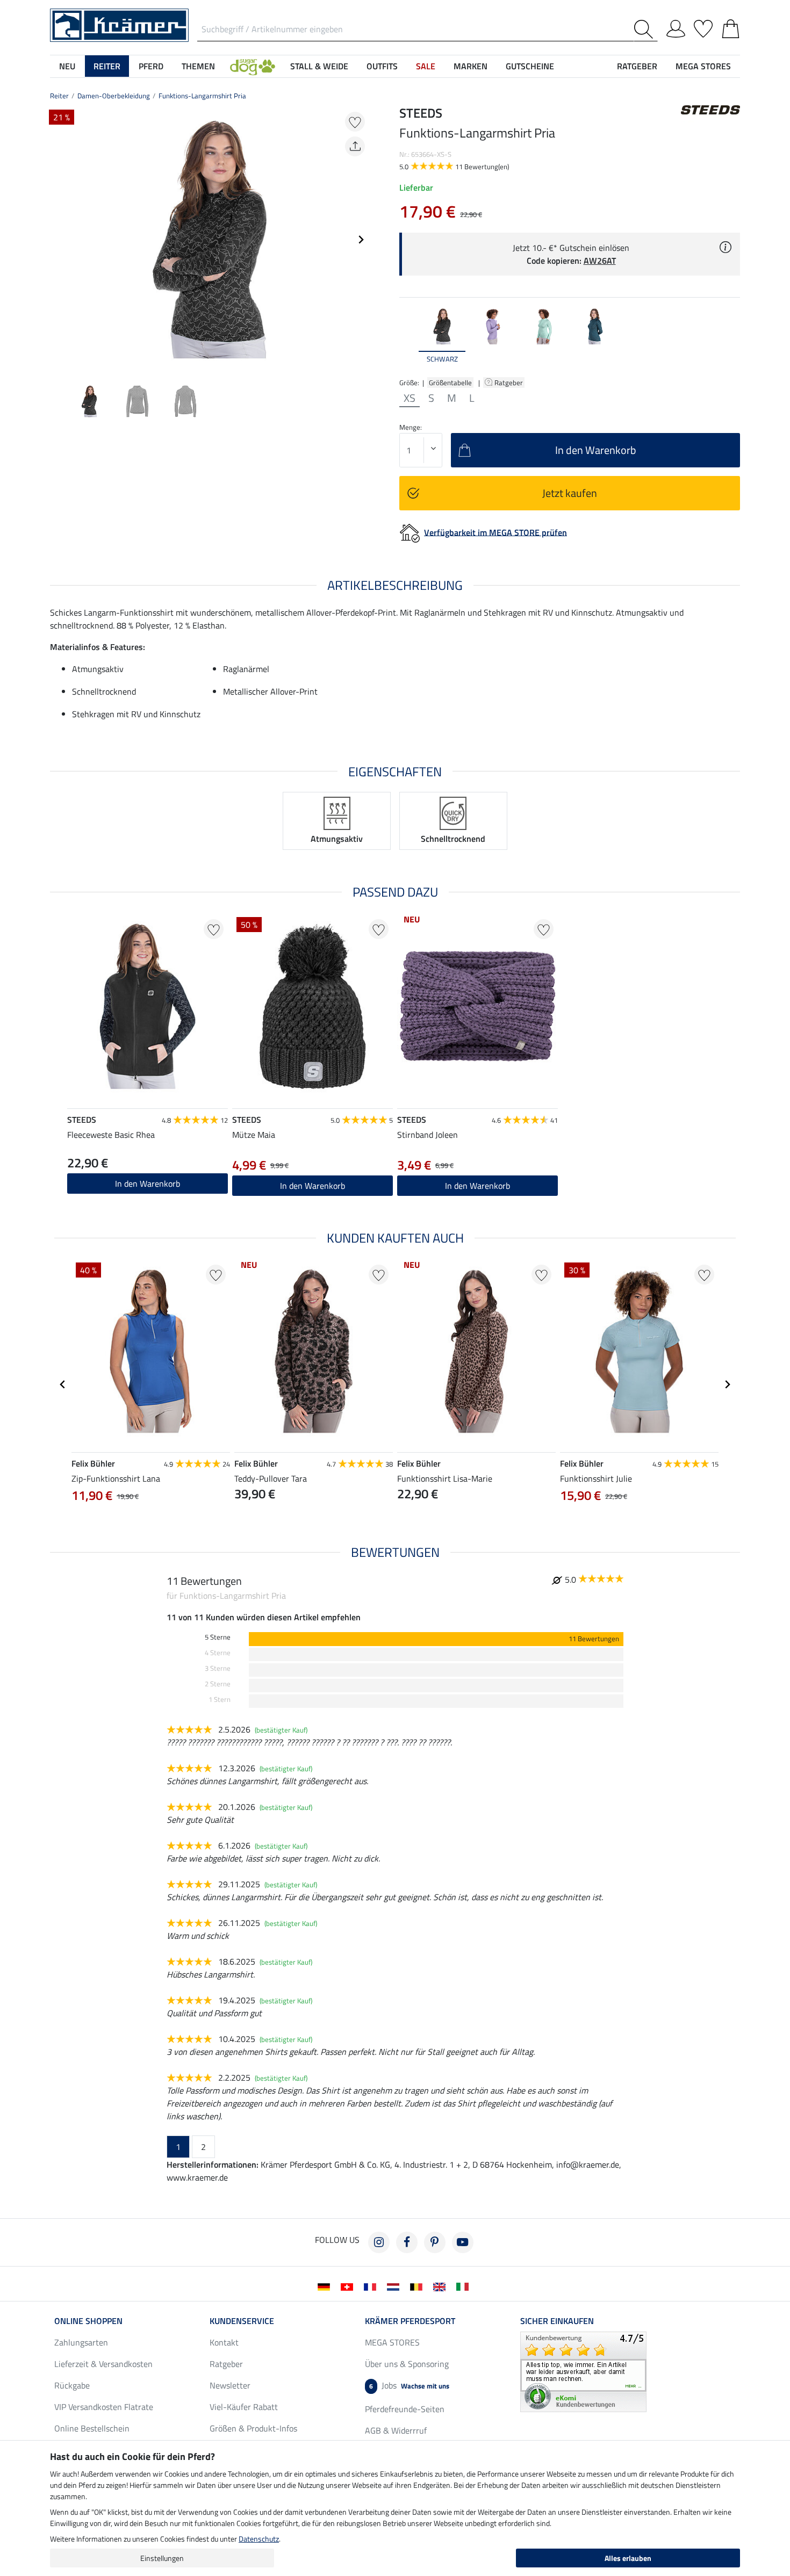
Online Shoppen (88, 2321)
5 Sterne (218, 1637)
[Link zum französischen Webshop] (372, 2286)
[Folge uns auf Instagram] (379, 2242)
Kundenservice (242, 2321)
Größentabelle (450, 383)
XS (410, 398)
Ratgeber (509, 383)
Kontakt (224, 2342)
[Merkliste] (703, 27)
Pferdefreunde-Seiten (405, 2409)
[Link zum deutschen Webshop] (326, 2286)
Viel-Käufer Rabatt (244, 2407)
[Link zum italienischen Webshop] (465, 2286)
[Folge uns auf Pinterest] (435, 2242)
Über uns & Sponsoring (407, 2364)
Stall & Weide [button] (319, 66)
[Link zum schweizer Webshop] (349, 2286)
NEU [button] (67, 66)
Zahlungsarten (81, 2342)
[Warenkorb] (731, 27)
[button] (253, 66)
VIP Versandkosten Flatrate (104, 2407)
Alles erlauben (628, 2558)
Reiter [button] (107, 66)
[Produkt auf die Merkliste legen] (355, 122)
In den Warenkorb (148, 1184)
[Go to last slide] (63, 1384)
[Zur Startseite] (119, 24)
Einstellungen (162, 2558)
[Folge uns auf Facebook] (407, 2242)
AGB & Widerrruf (396, 2430)
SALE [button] (426, 66)
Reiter (59, 96)
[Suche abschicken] (646, 29)
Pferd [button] (151, 66)
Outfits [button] (382, 66)
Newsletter (230, 2385)
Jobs (409, 2385)
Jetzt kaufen (570, 493)
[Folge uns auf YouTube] (463, 2242)
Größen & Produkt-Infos (253, 2428)
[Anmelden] (676, 27)
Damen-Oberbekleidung (114, 96)
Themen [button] (198, 66)
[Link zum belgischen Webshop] (418, 2286)
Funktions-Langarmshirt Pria (202, 96)
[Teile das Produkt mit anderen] (355, 146)
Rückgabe (72, 2385)
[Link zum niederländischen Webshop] (395, 2286)
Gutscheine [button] (530, 66)
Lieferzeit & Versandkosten (103, 2364)
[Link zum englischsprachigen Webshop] (441, 2286)
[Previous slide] (59, 240)
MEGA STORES (703, 66)
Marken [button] (471, 66)
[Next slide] (361, 240)
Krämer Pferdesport (410, 2321)
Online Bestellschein (92, 2428)
